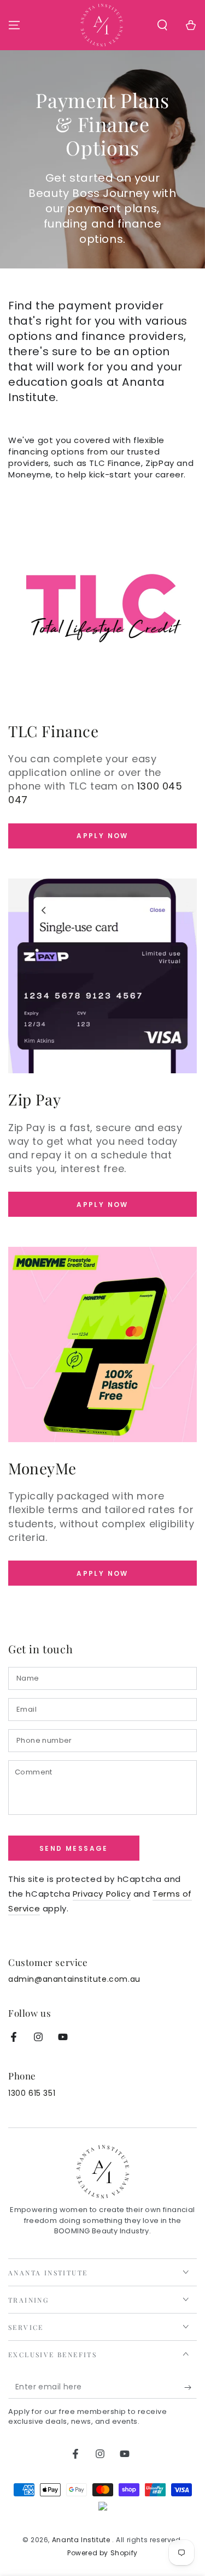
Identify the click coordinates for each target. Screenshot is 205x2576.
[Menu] (14, 25)
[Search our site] (162, 25)
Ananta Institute (82, 2540)
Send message (74, 1848)
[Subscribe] (191, 2388)
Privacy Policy (102, 1894)
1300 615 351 (32, 2093)
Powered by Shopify (102, 2553)
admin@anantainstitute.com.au (74, 1979)
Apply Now (102, 836)
